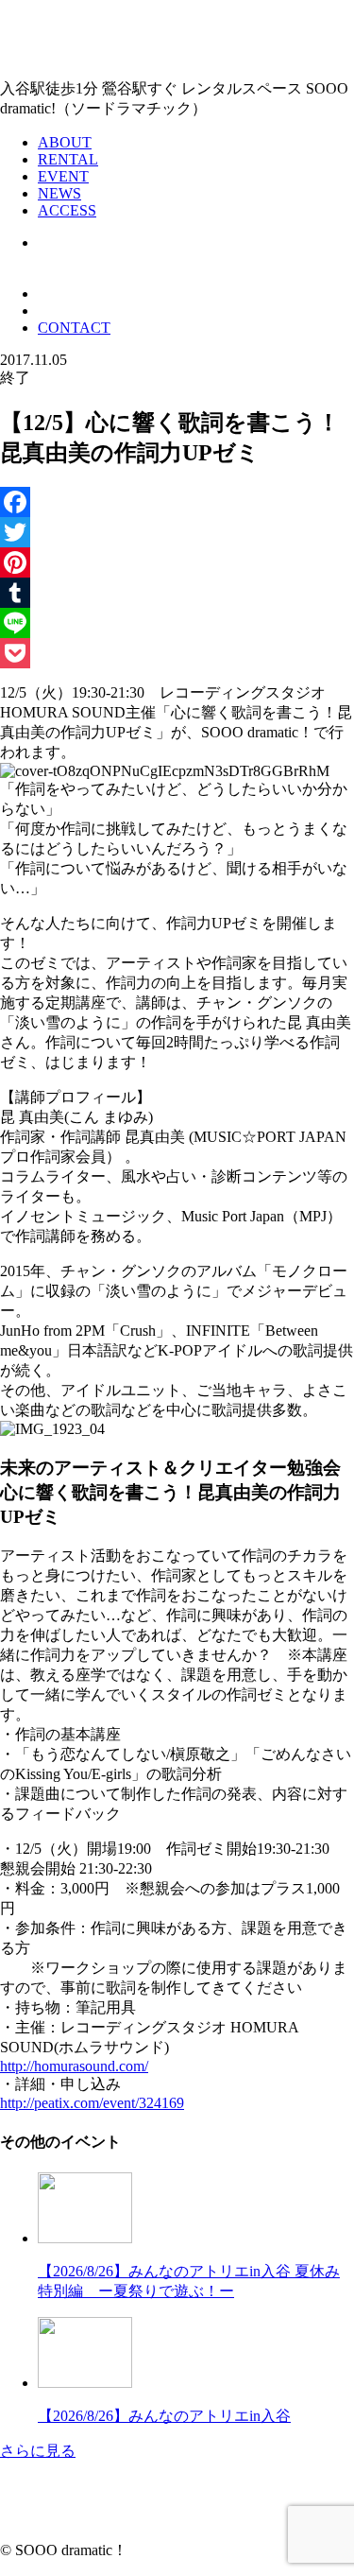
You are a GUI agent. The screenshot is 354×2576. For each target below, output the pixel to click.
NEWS (59, 193)
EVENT (63, 176)
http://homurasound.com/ (74, 2066)
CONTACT (74, 328)
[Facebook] (177, 502)
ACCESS (67, 210)
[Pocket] (177, 653)
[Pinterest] (177, 562)
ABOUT (65, 142)
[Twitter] (177, 532)
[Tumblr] (177, 593)
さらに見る (38, 2451)
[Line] (177, 623)
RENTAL (68, 159)
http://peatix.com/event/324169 (92, 2103)
